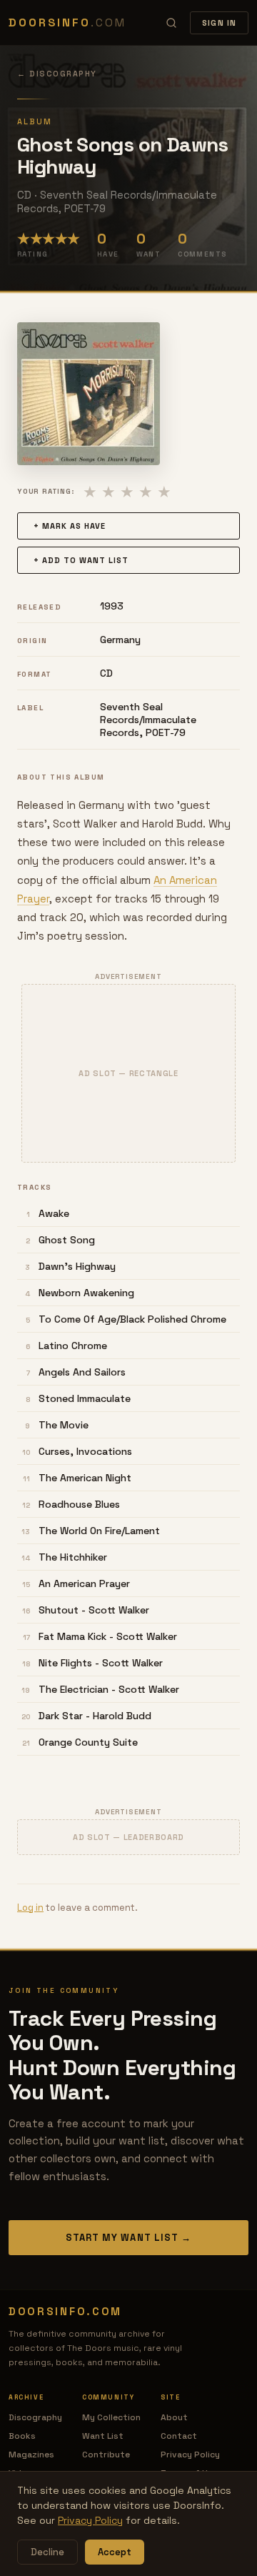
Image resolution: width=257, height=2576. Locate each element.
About (174, 2417)
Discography (35, 2417)
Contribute (106, 2455)
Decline (47, 2552)
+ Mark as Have (70, 526)
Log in (30, 1908)
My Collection (111, 2417)
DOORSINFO (67, 23)
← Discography (57, 74)
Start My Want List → (128, 2238)
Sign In (219, 23)
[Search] (171, 23)
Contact (179, 2436)
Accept (115, 2552)
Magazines (31, 2455)
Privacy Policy (190, 2455)
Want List (103, 2436)
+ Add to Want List (81, 560)
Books (22, 2436)
